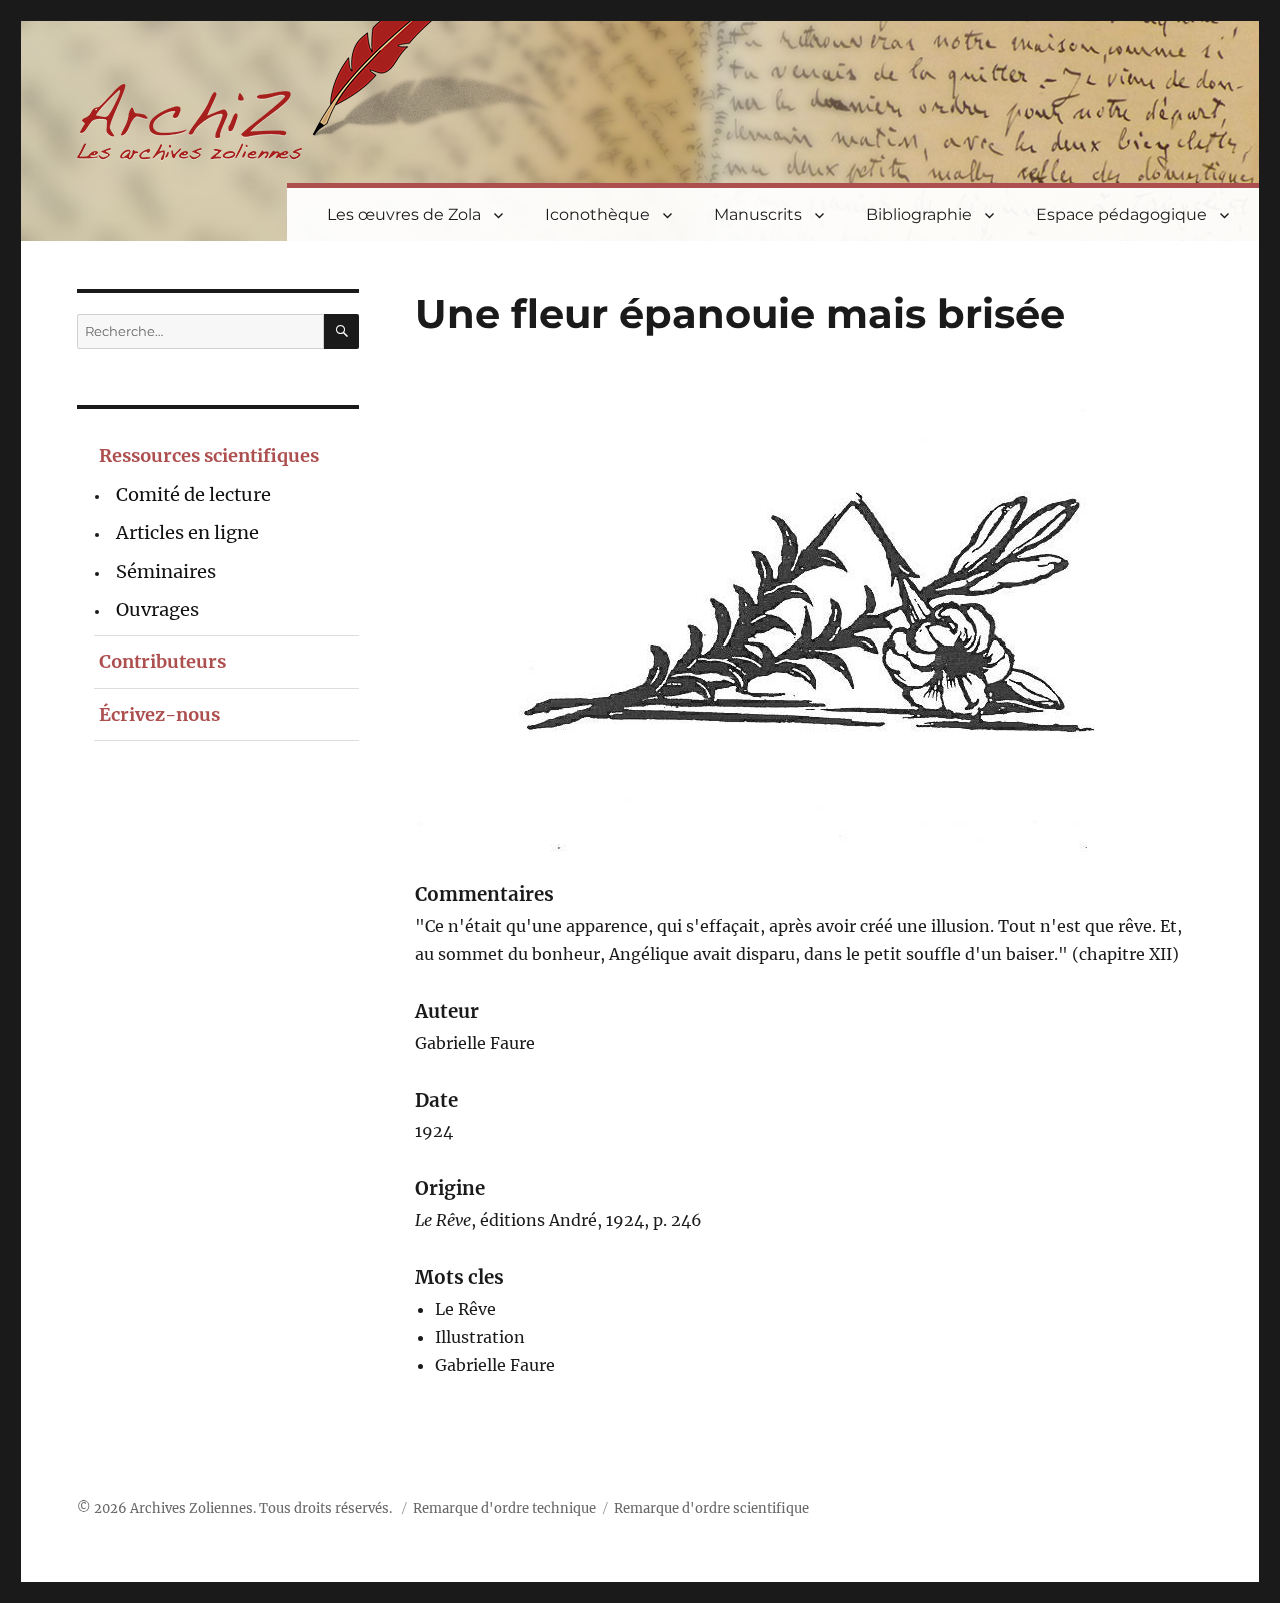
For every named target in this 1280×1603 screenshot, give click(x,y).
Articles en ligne (187, 532)
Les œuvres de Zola (404, 214)
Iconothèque (597, 214)
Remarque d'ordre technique (504, 1508)
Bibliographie (919, 214)
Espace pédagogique (1121, 214)
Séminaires (166, 571)
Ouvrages (157, 609)
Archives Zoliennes (191, 1508)
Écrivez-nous (159, 714)
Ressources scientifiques (209, 455)
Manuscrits (758, 214)
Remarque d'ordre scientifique (711, 1508)
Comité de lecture (193, 494)
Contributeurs (162, 661)
